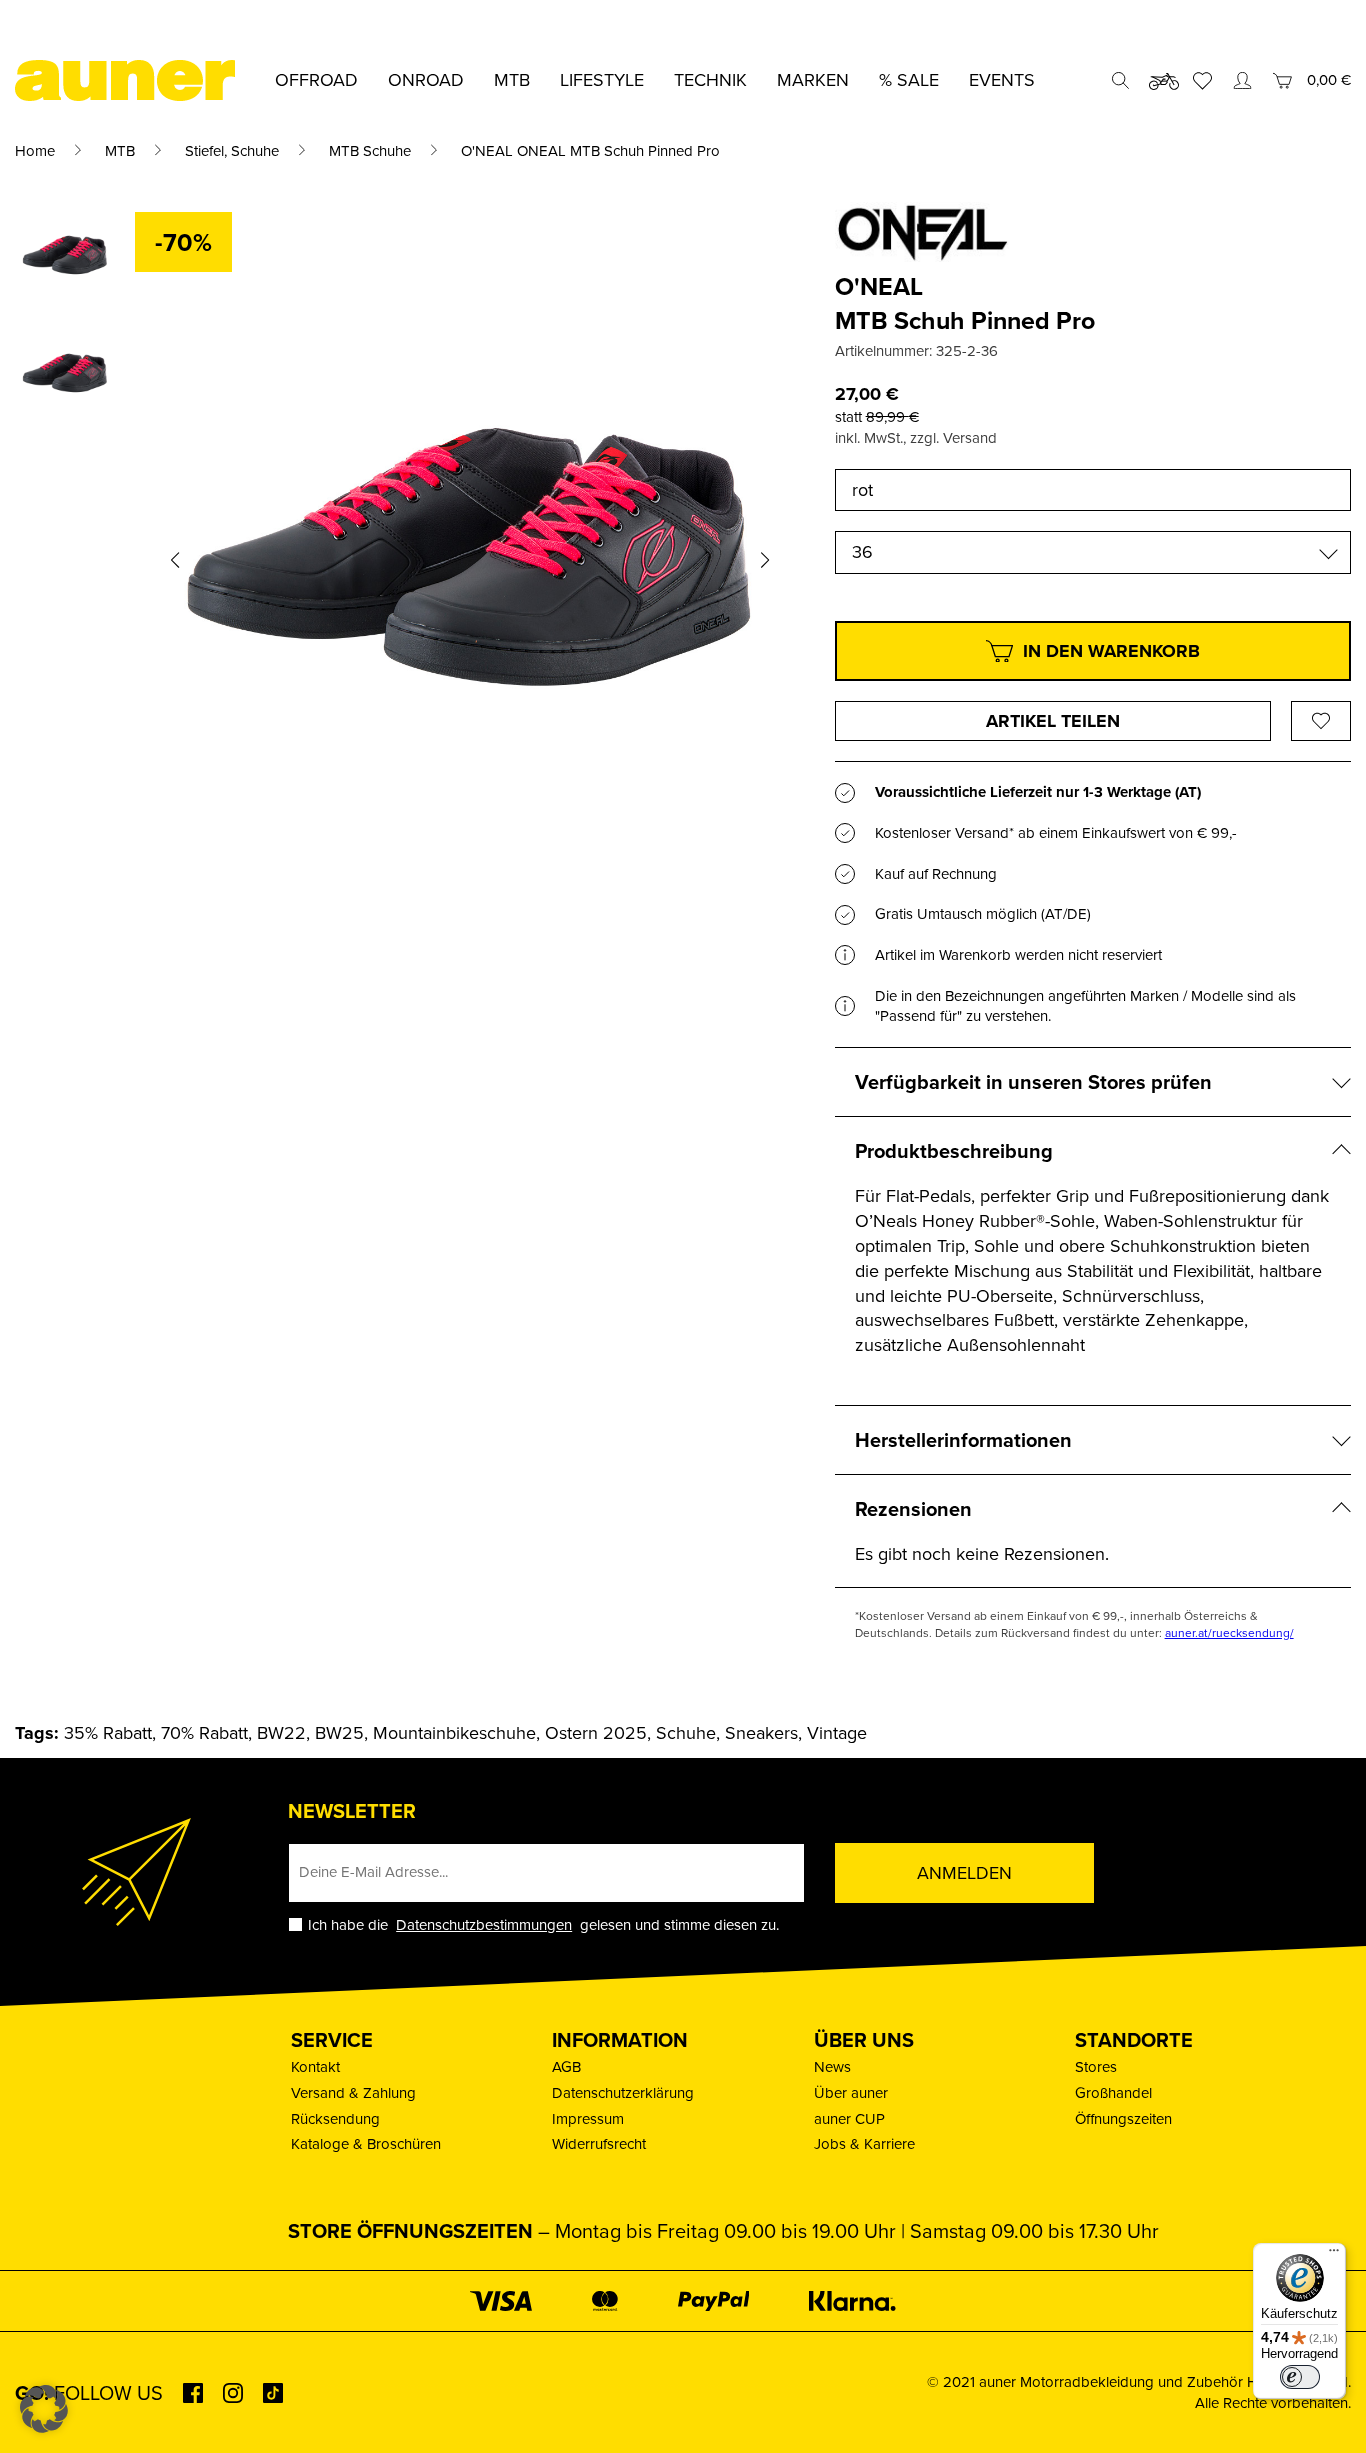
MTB (120, 150)
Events (1002, 79)
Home (35, 150)
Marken (813, 79)
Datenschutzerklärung (623, 2092)
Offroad (316, 79)
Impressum (588, 2118)
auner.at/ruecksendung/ (1229, 1632)
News (832, 2066)
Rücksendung (335, 2118)
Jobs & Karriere (864, 2143)
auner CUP (849, 2118)
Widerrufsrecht (599, 2143)
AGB (566, 2066)
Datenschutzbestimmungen (484, 1924)
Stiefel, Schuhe (232, 150)
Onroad (426, 79)
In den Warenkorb (1111, 651)
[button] (175, 560)
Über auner (851, 2092)
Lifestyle (602, 79)
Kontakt (315, 2066)
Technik (710, 79)
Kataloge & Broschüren (366, 2143)
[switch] (1300, 2377)
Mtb (512, 79)
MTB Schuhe (370, 150)
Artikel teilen (1053, 721)
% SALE (909, 79)
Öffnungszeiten (1123, 2118)
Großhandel (1113, 2092)
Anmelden (964, 1872)
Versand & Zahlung (353, 2092)
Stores (1096, 2066)
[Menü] (1334, 2255)
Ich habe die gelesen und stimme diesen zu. (543, 1924)
